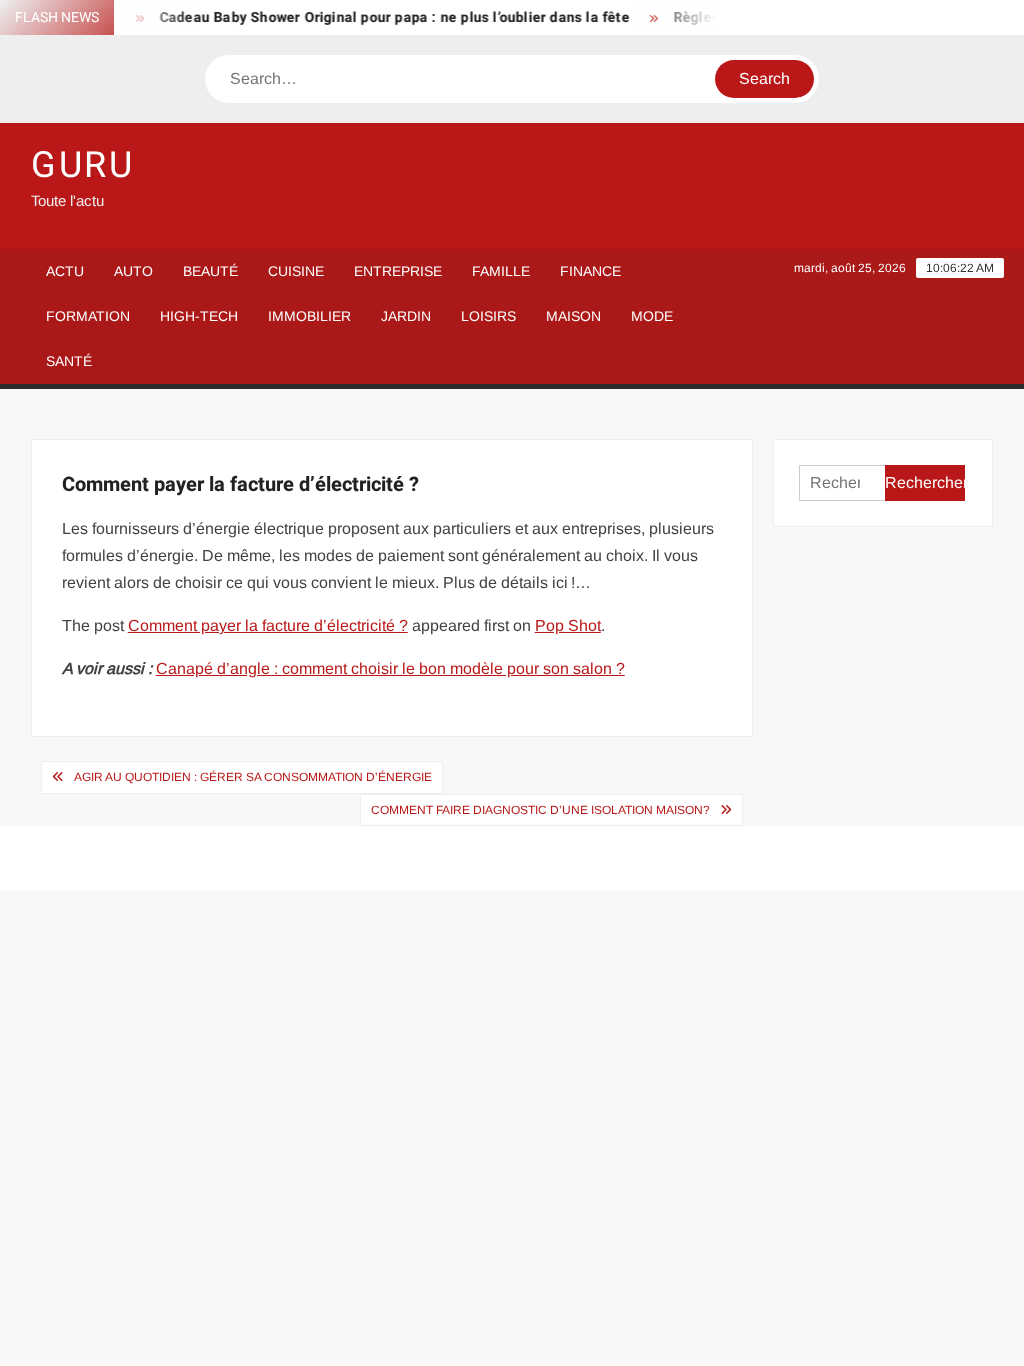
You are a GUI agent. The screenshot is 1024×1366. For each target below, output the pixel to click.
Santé (69, 361)
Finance (590, 271)
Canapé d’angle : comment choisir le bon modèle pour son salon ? (390, 668)
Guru (83, 165)
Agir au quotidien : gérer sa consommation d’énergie (253, 777)
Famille (501, 271)
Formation (88, 316)
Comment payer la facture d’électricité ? (268, 625)
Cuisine (296, 271)
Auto (133, 271)
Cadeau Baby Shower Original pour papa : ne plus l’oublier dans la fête (384, 17)
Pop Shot (568, 625)
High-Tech (199, 316)
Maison (573, 316)
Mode (652, 316)
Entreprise (398, 271)
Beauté (210, 271)
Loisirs (488, 316)
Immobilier (309, 316)
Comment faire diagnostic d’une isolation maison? (540, 810)
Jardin (406, 316)
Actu (65, 271)
